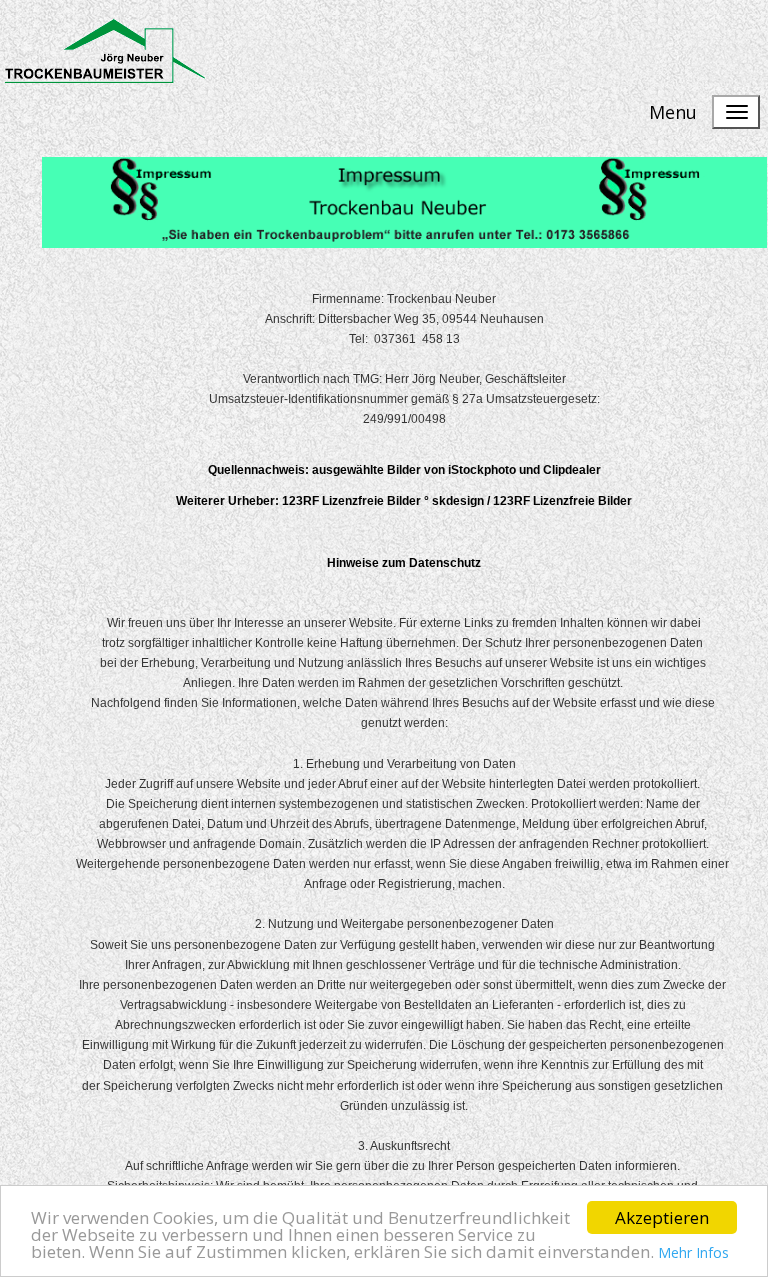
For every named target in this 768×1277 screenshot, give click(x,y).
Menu (673, 112)
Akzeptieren (662, 1217)
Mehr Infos (693, 1252)
